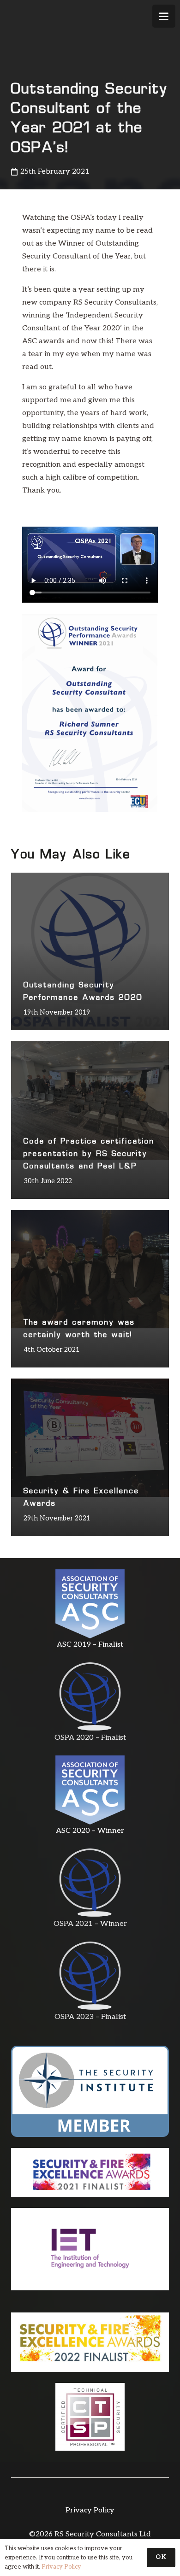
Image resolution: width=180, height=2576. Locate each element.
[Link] (90, 1604)
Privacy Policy (90, 2510)
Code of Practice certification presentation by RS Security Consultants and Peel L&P (89, 1154)
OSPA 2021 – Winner (90, 1924)
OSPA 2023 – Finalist (90, 2017)
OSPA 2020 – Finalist (90, 1738)
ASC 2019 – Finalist (90, 1645)
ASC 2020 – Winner (90, 1831)
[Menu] (164, 16)
